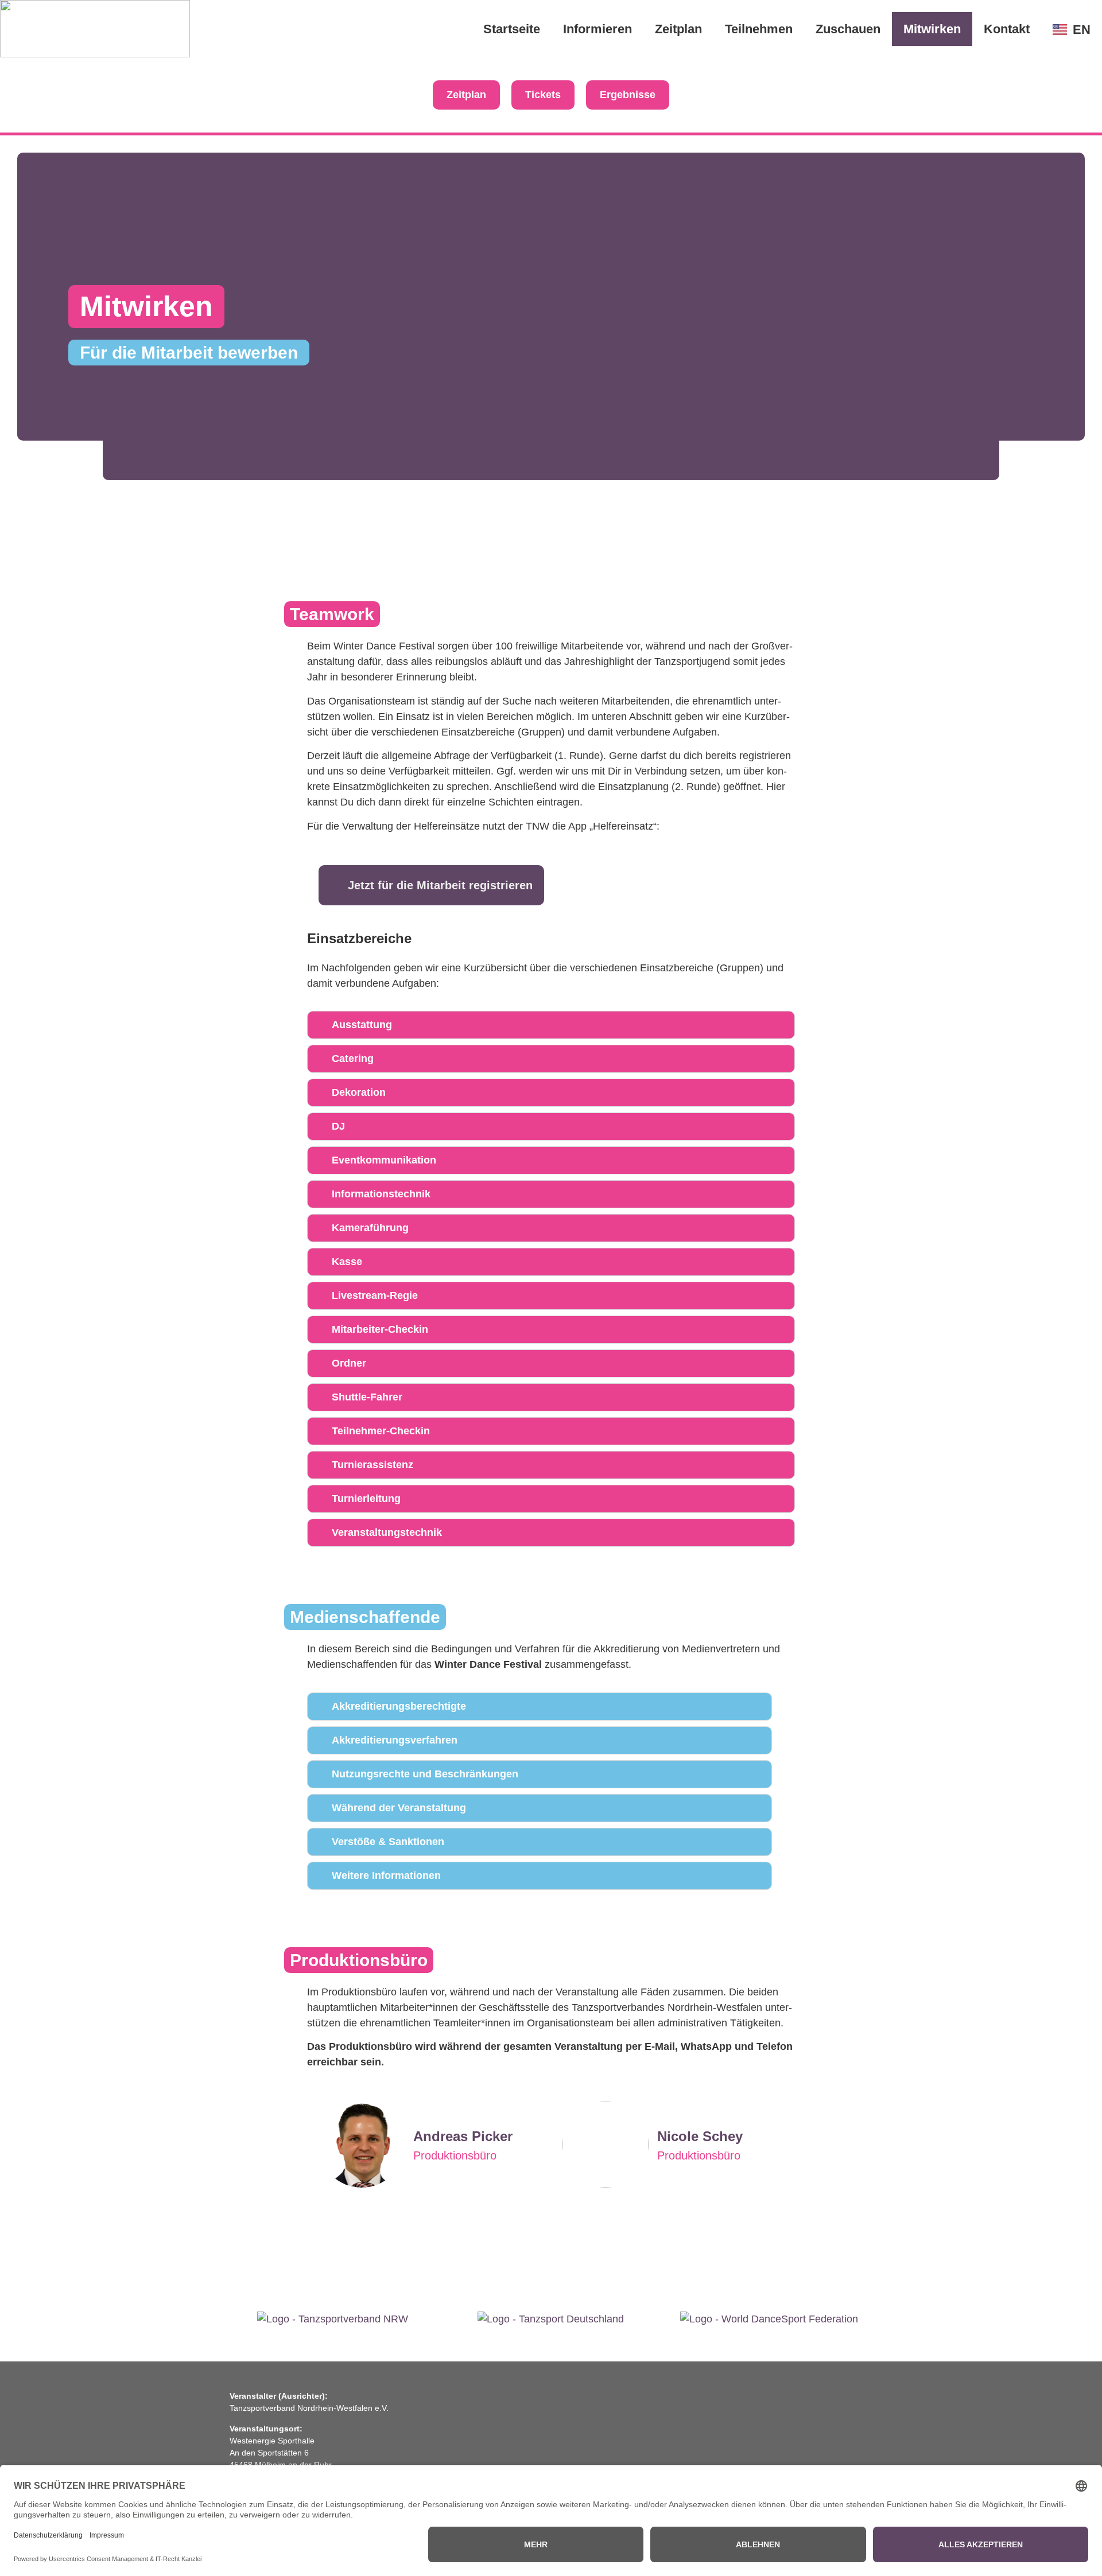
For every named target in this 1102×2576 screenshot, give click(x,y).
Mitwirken (932, 29)
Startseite (512, 29)
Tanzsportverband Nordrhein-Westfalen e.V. (309, 2408)
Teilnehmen (759, 29)
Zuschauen (848, 29)
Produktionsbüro (455, 2155)
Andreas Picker (463, 2136)
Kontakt (1007, 29)
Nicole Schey (700, 2136)
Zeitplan (678, 29)
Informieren (597, 29)
